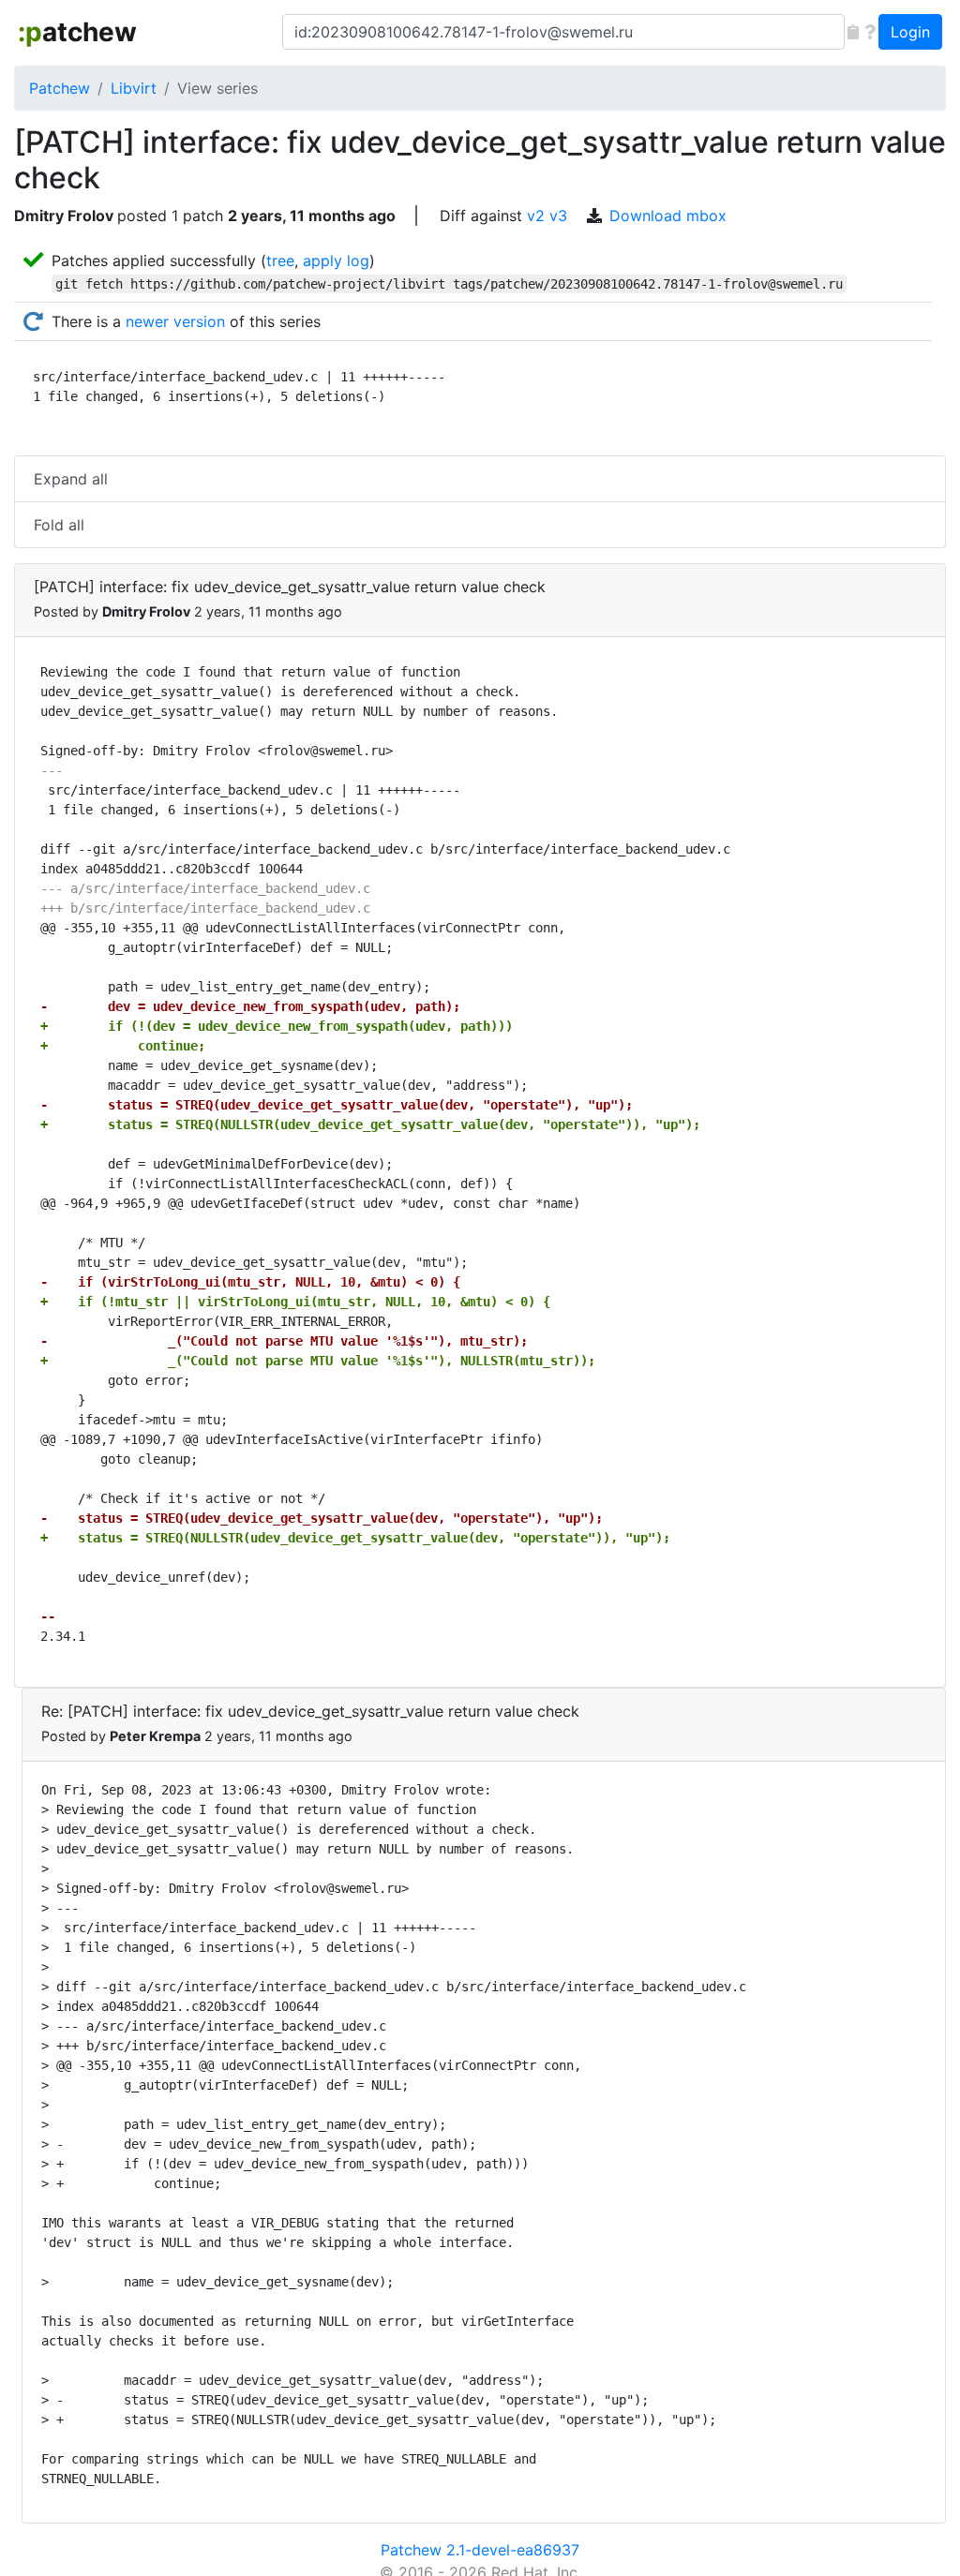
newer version (175, 321)
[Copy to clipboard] (853, 32)
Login (910, 32)
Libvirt (134, 88)
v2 (536, 216)
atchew (77, 32)
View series (217, 88)
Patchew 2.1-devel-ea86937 (480, 2550)
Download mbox (668, 216)
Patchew (60, 88)
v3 (558, 216)
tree (280, 261)
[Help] (870, 32)
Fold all (59, 525)
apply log (336, 261)
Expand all (71, 479)
